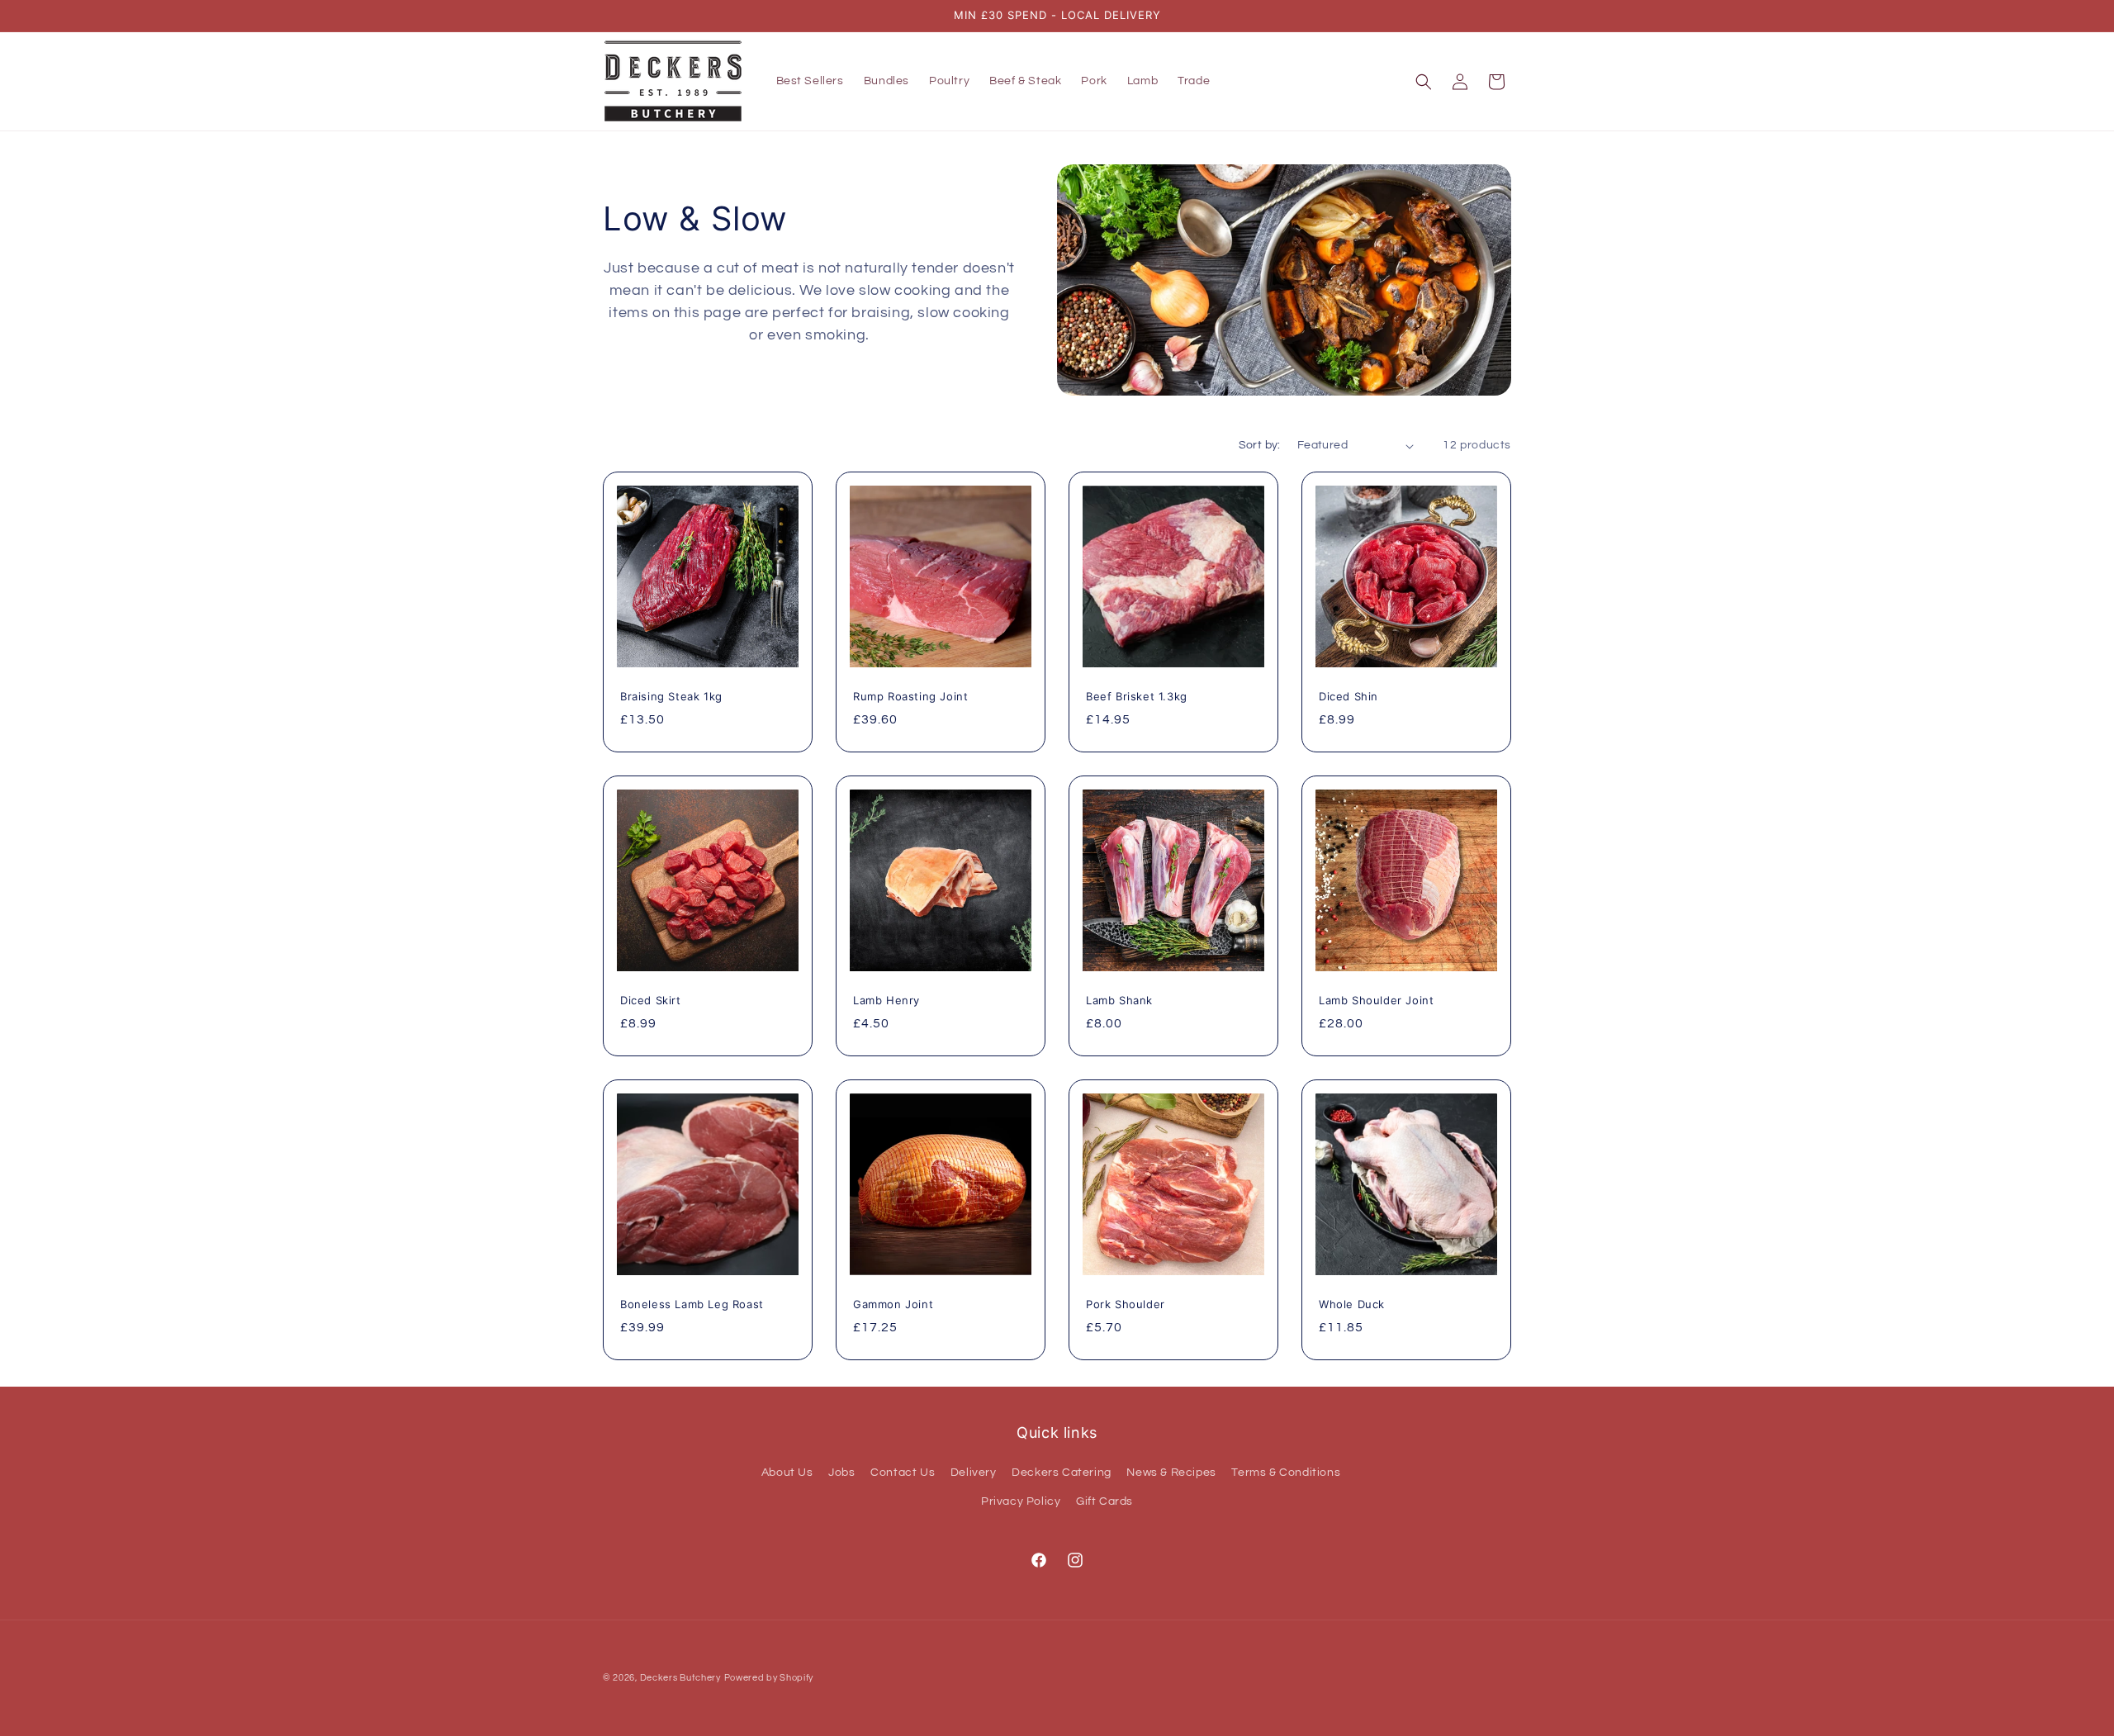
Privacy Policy (1021, 1501)
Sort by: (1260, 445)
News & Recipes (1171, 1473)
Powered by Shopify (769, 1678)
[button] (1424, 82)
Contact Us (903, 1473)
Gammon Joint (893, 1304)
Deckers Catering (1062, 1473)
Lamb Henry (886, 1000)
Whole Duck (1352, 1304)
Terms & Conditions (1286, 1473)
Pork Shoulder (1126, 1304)
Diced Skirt (651, 1000)
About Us (787, 1473)
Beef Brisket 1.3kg (1137, 696)
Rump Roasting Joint (910, 696)
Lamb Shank (1119, 1000)
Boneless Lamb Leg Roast (692, 1304)
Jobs (841, 1473)
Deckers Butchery (680, 1678)
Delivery (974, 1473)
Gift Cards (1104, 1501)
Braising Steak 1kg (671, 696)
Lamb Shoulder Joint (1376, 1000)
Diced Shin (1349, 696)
